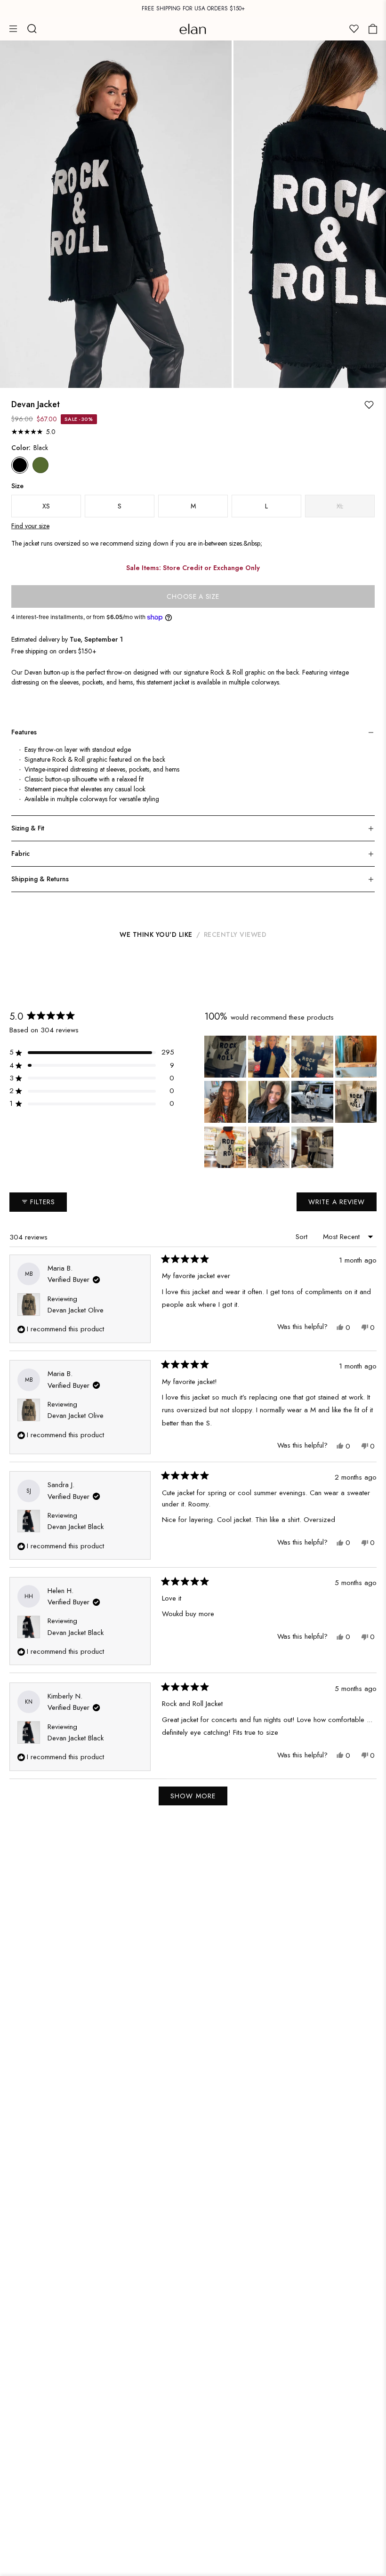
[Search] (32, 29)
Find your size (30, 526)
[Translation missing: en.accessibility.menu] (13, 29)
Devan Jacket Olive (76, 1310)
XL (340, 506)
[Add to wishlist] (369, 405)
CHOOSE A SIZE (193, 596)
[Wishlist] (354, 29)
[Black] (20, 465)
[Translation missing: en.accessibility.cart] (373, 29)
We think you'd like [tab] (156, 934)
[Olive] (40, 465)
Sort (303, 1237)
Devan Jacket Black (76, 1527)
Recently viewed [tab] (235, 934)
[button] (92, 1052)
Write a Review (340, 1204)
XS (46, 506)
